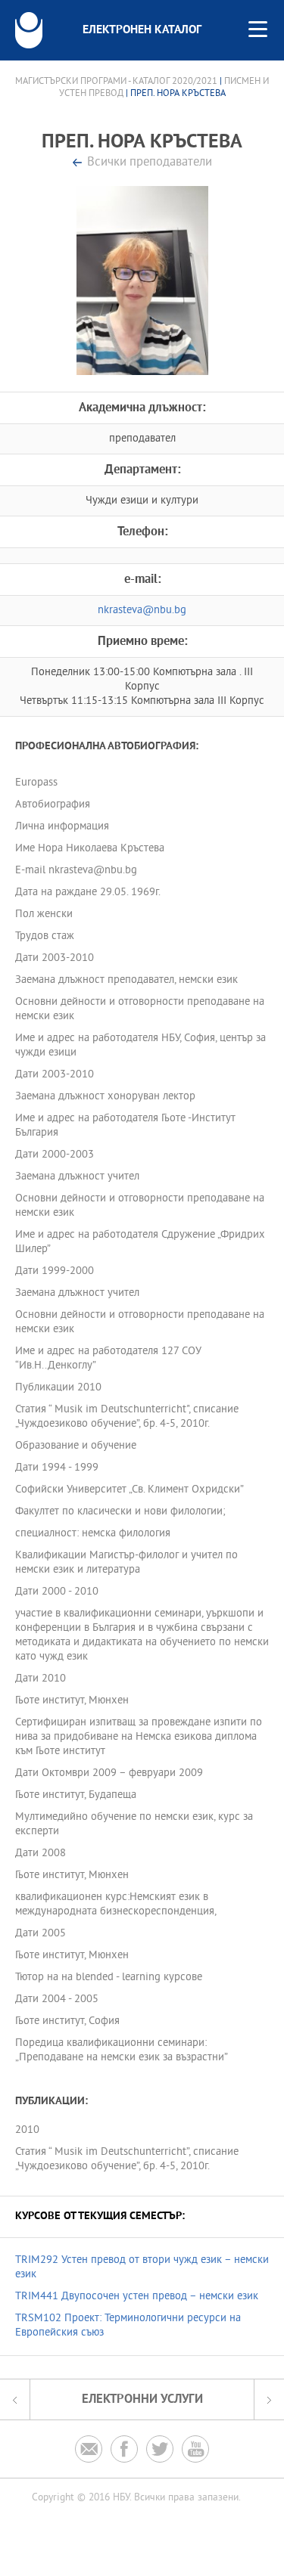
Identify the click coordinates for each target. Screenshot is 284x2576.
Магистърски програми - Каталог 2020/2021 (116, 82)
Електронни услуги (142, 2399)
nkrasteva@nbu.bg (142, 611)
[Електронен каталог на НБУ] (29, 30)
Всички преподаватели (150, 163)
